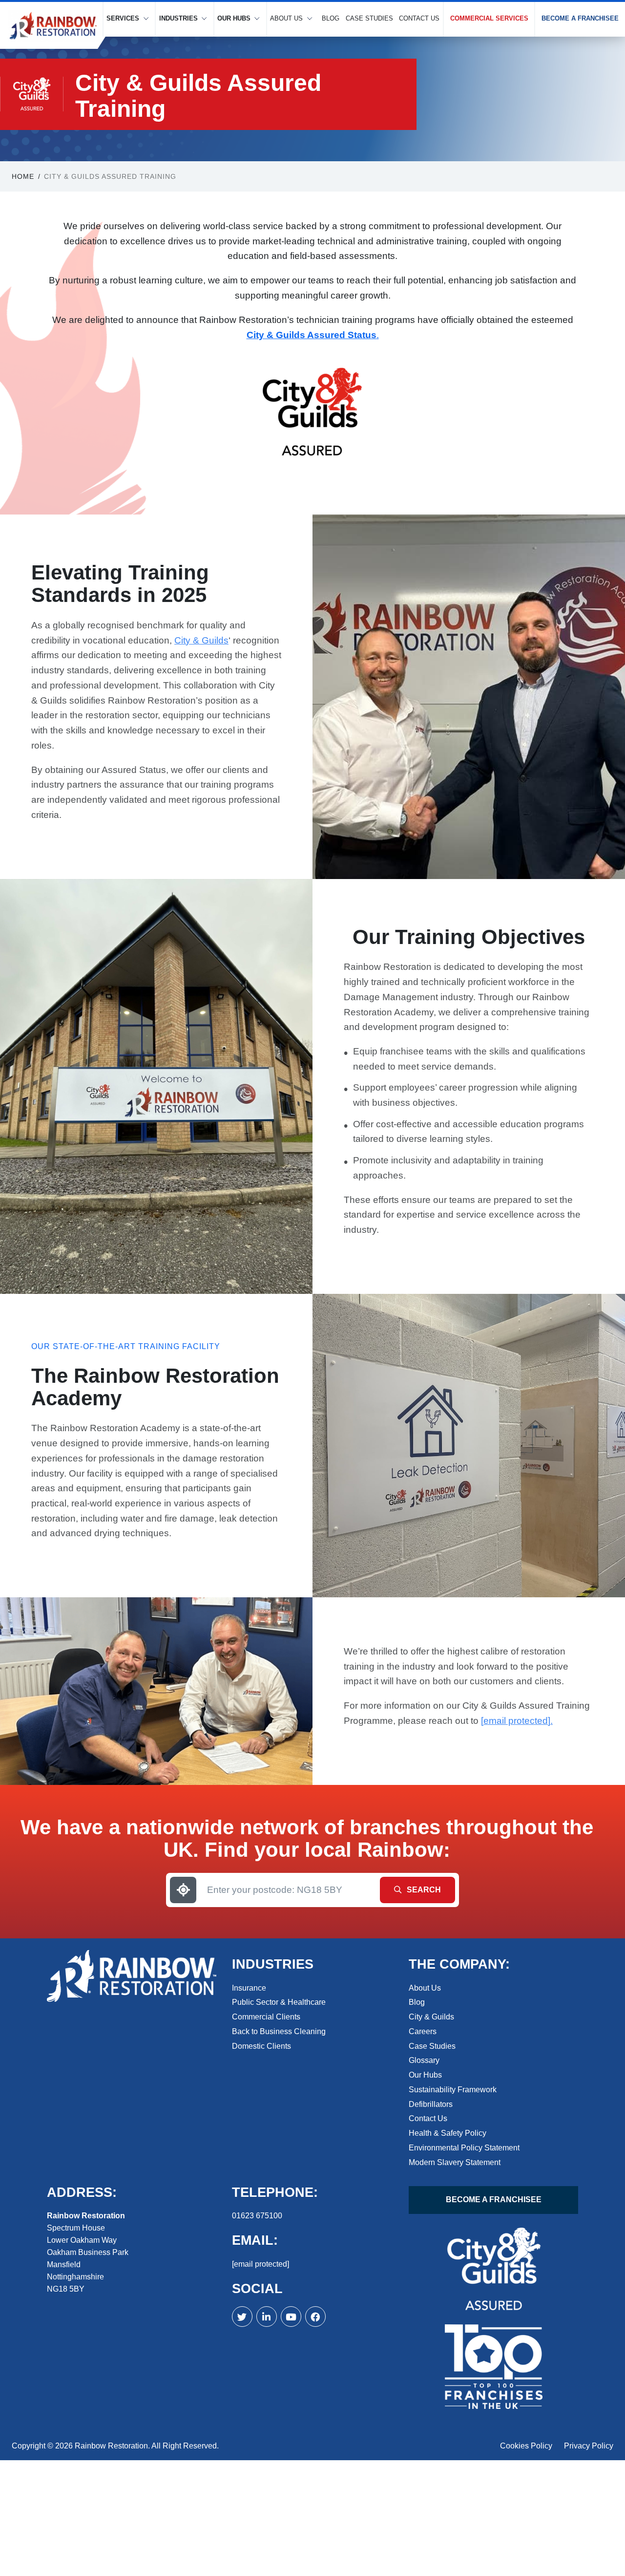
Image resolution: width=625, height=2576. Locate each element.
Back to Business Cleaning (279, 2031)
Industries (178, 18)
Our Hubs (234, 18)
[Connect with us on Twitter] (242, 2317)
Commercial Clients (266, 2017)
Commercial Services (489, 18)
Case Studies (369, 18)
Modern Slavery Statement (455, 2162)
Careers (423, 2031)
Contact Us (419, 18)
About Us (286, 18)
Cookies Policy (526, 2446)
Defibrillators (431, 2104)
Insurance (249, 1987)
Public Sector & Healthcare (279, 2002)
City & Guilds (201, 640)
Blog (331, 18)
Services (123, 18)
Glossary (424, 2060)
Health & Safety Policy (448, 2133)
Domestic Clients (261, 2046)
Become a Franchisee (580, 18)
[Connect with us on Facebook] (267, 2317)
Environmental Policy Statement (464, 2148)
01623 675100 (257, 2216)
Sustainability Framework (453, 2090)
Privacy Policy (589, 2446)
